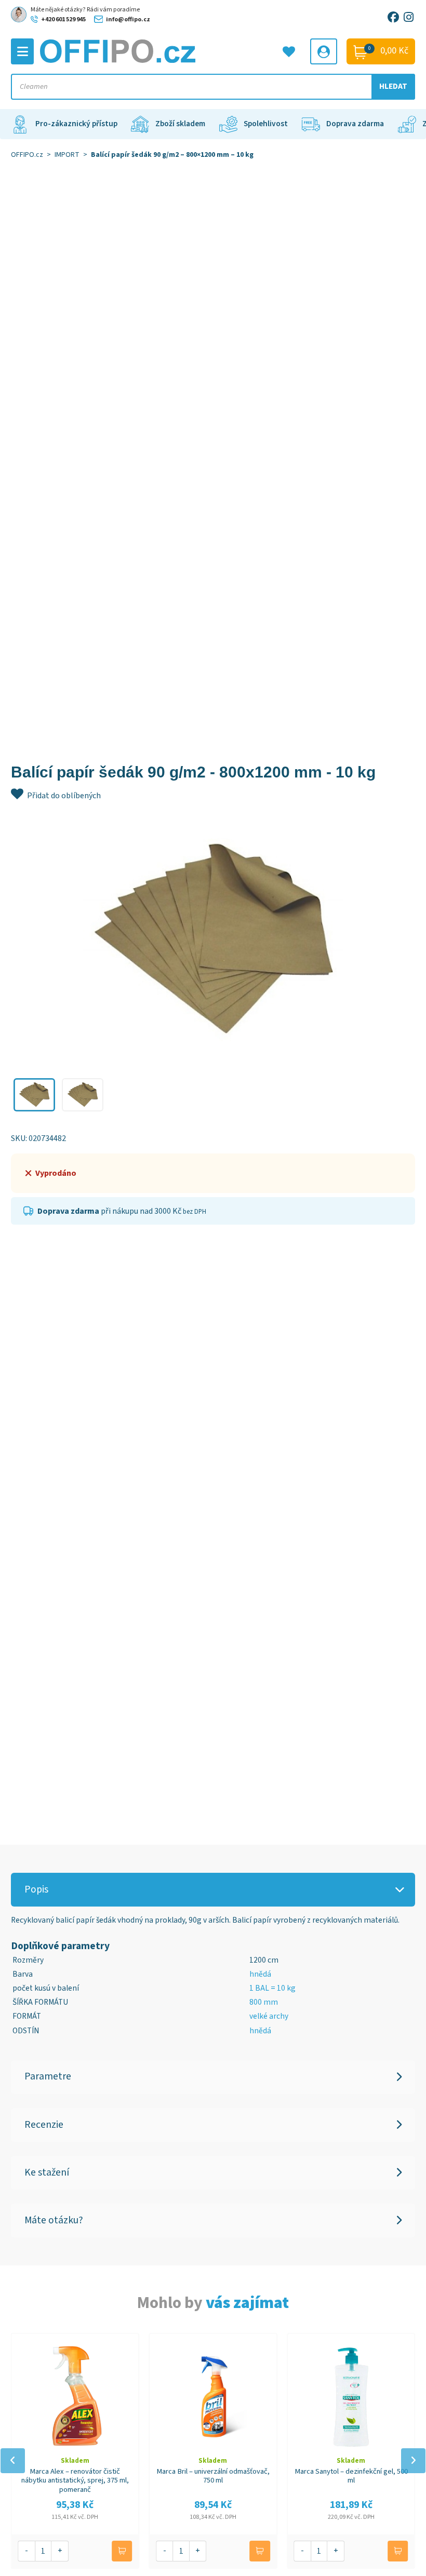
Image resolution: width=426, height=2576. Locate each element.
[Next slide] (413, 2461)
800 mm (264, 2002)
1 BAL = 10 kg (272, 1988)
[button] (34, 1095)
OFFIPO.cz (27, 155)
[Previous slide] (13, 2461)
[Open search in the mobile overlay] (213, 87)
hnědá (260, 1974)
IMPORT (67, 155)
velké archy (269, 2016)
